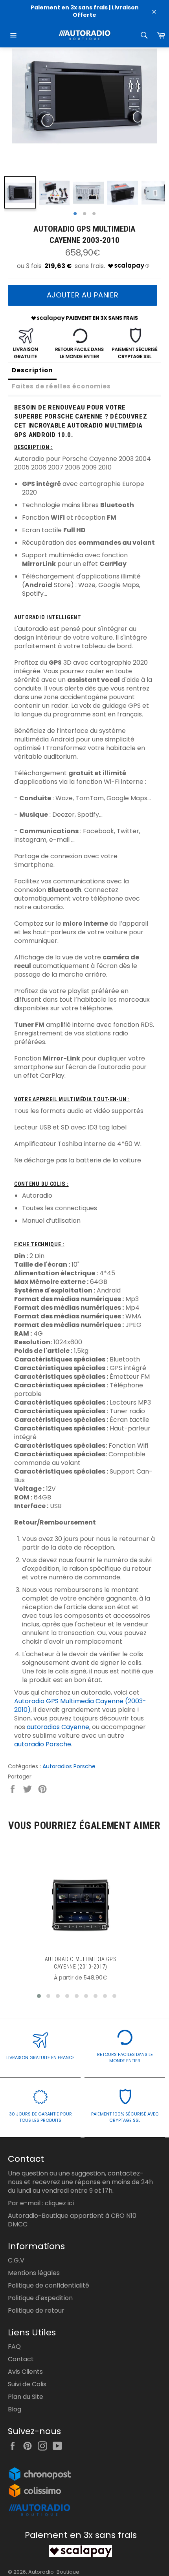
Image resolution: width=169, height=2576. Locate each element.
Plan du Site (26, 2397)
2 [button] (84, 214)
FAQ (14, 2347)
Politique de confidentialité (49, 2285)
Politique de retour (36, 2310)
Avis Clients (25, 2372)
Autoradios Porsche (69, 1766)
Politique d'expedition (40, 2298)
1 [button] (75, 214)
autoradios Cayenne (58, 1727)
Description (32, 370)
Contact (21, 2359)
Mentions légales (34, 2273)
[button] (39, 1996)
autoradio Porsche (43, 1744)
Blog (15, 2409)
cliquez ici (59, 2203)
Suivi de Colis (27, 2384)
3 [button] (94, 214)
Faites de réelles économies (61, 386)
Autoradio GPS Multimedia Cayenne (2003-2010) (80, 1705)
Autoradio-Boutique (54, 2572)
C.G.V (16, 2260)
